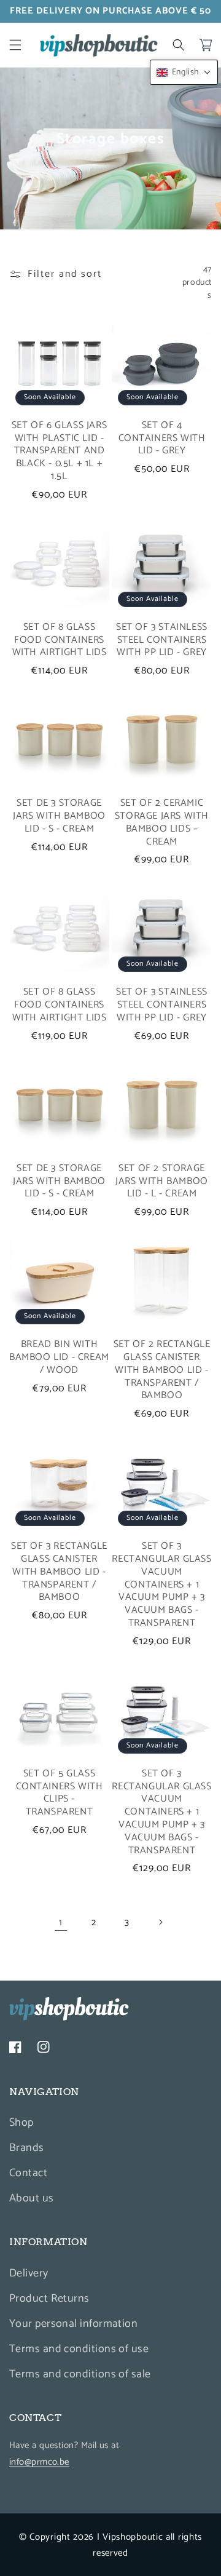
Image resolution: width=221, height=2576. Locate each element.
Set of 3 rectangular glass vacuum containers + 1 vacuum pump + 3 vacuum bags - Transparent (161, 1585)
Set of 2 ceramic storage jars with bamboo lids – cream (162, 823)
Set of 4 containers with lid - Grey (162, 439)
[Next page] (160, 1922)
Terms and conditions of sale (80, 2374)
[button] (15, 45)
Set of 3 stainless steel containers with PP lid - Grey (162, 640)
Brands (27, 2148)
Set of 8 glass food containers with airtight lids (60, 640)
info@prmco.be (39, 2462)
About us (32, 2198)
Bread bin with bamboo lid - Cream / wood (59, 1358)
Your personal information (73, 2324)
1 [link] (61, 1922)
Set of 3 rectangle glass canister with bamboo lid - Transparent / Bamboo (59, 1572)
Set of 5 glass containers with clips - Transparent (60, 1793)
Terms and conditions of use (79, 2349)
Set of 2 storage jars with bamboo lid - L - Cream (162, 1182)
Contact (28, 2173)
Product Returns (49, 2299)
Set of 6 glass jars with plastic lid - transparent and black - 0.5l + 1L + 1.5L (59, 451)
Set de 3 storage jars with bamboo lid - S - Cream (59, 816)
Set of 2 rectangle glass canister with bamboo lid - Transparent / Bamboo (162, 1370)
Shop (21, 2123)
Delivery (29, 2273)
